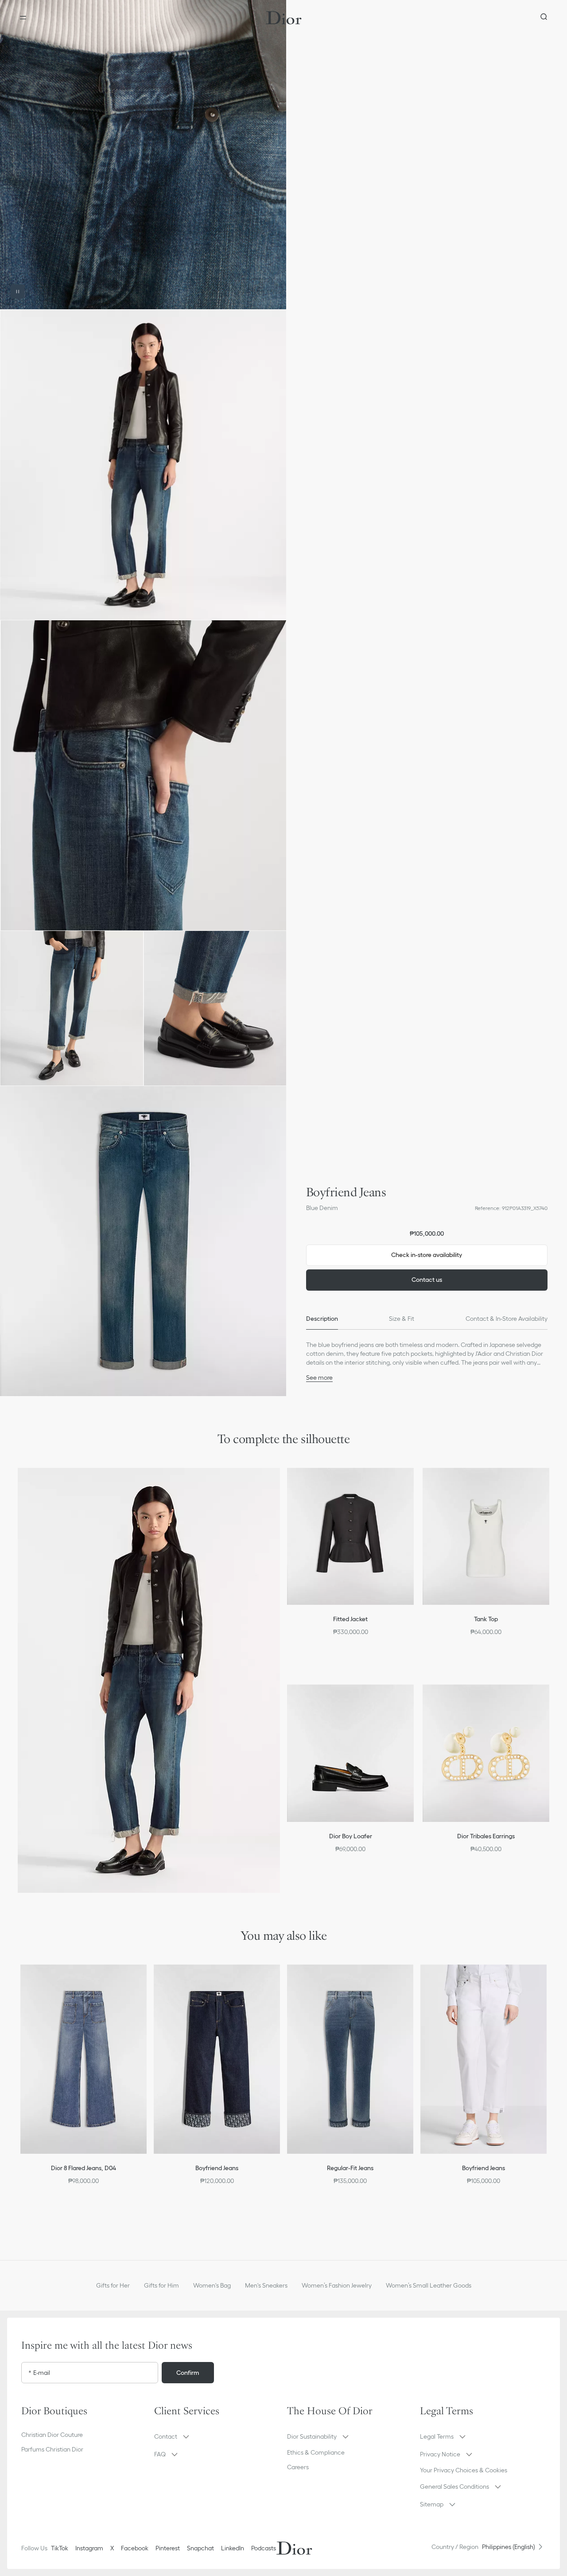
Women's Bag (212, 2285)
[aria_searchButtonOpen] (544, 18)
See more (319, 1377)
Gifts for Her (113, 2285)
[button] (143, 155)
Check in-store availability (427, 1255)
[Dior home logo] (284, 18)
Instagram (89, 2548)
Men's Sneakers (266, 2285)
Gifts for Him (161, 2285)
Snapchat (200, 2548)
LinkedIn (233, 2548)
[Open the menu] (23, 18)
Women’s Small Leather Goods (429, 2285)
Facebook (135, 2548)
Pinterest (168, 2548)
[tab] (322, 1319)
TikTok (60, 2548)
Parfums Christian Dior (52, 2449)
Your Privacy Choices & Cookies (464, 2470)
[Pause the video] (18, 292)
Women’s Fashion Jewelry (337, 2285)
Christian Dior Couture (52, 2435)
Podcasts (264, 2548)
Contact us (427, 1280)
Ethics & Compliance (316, 2452)
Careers (298, 2467)
